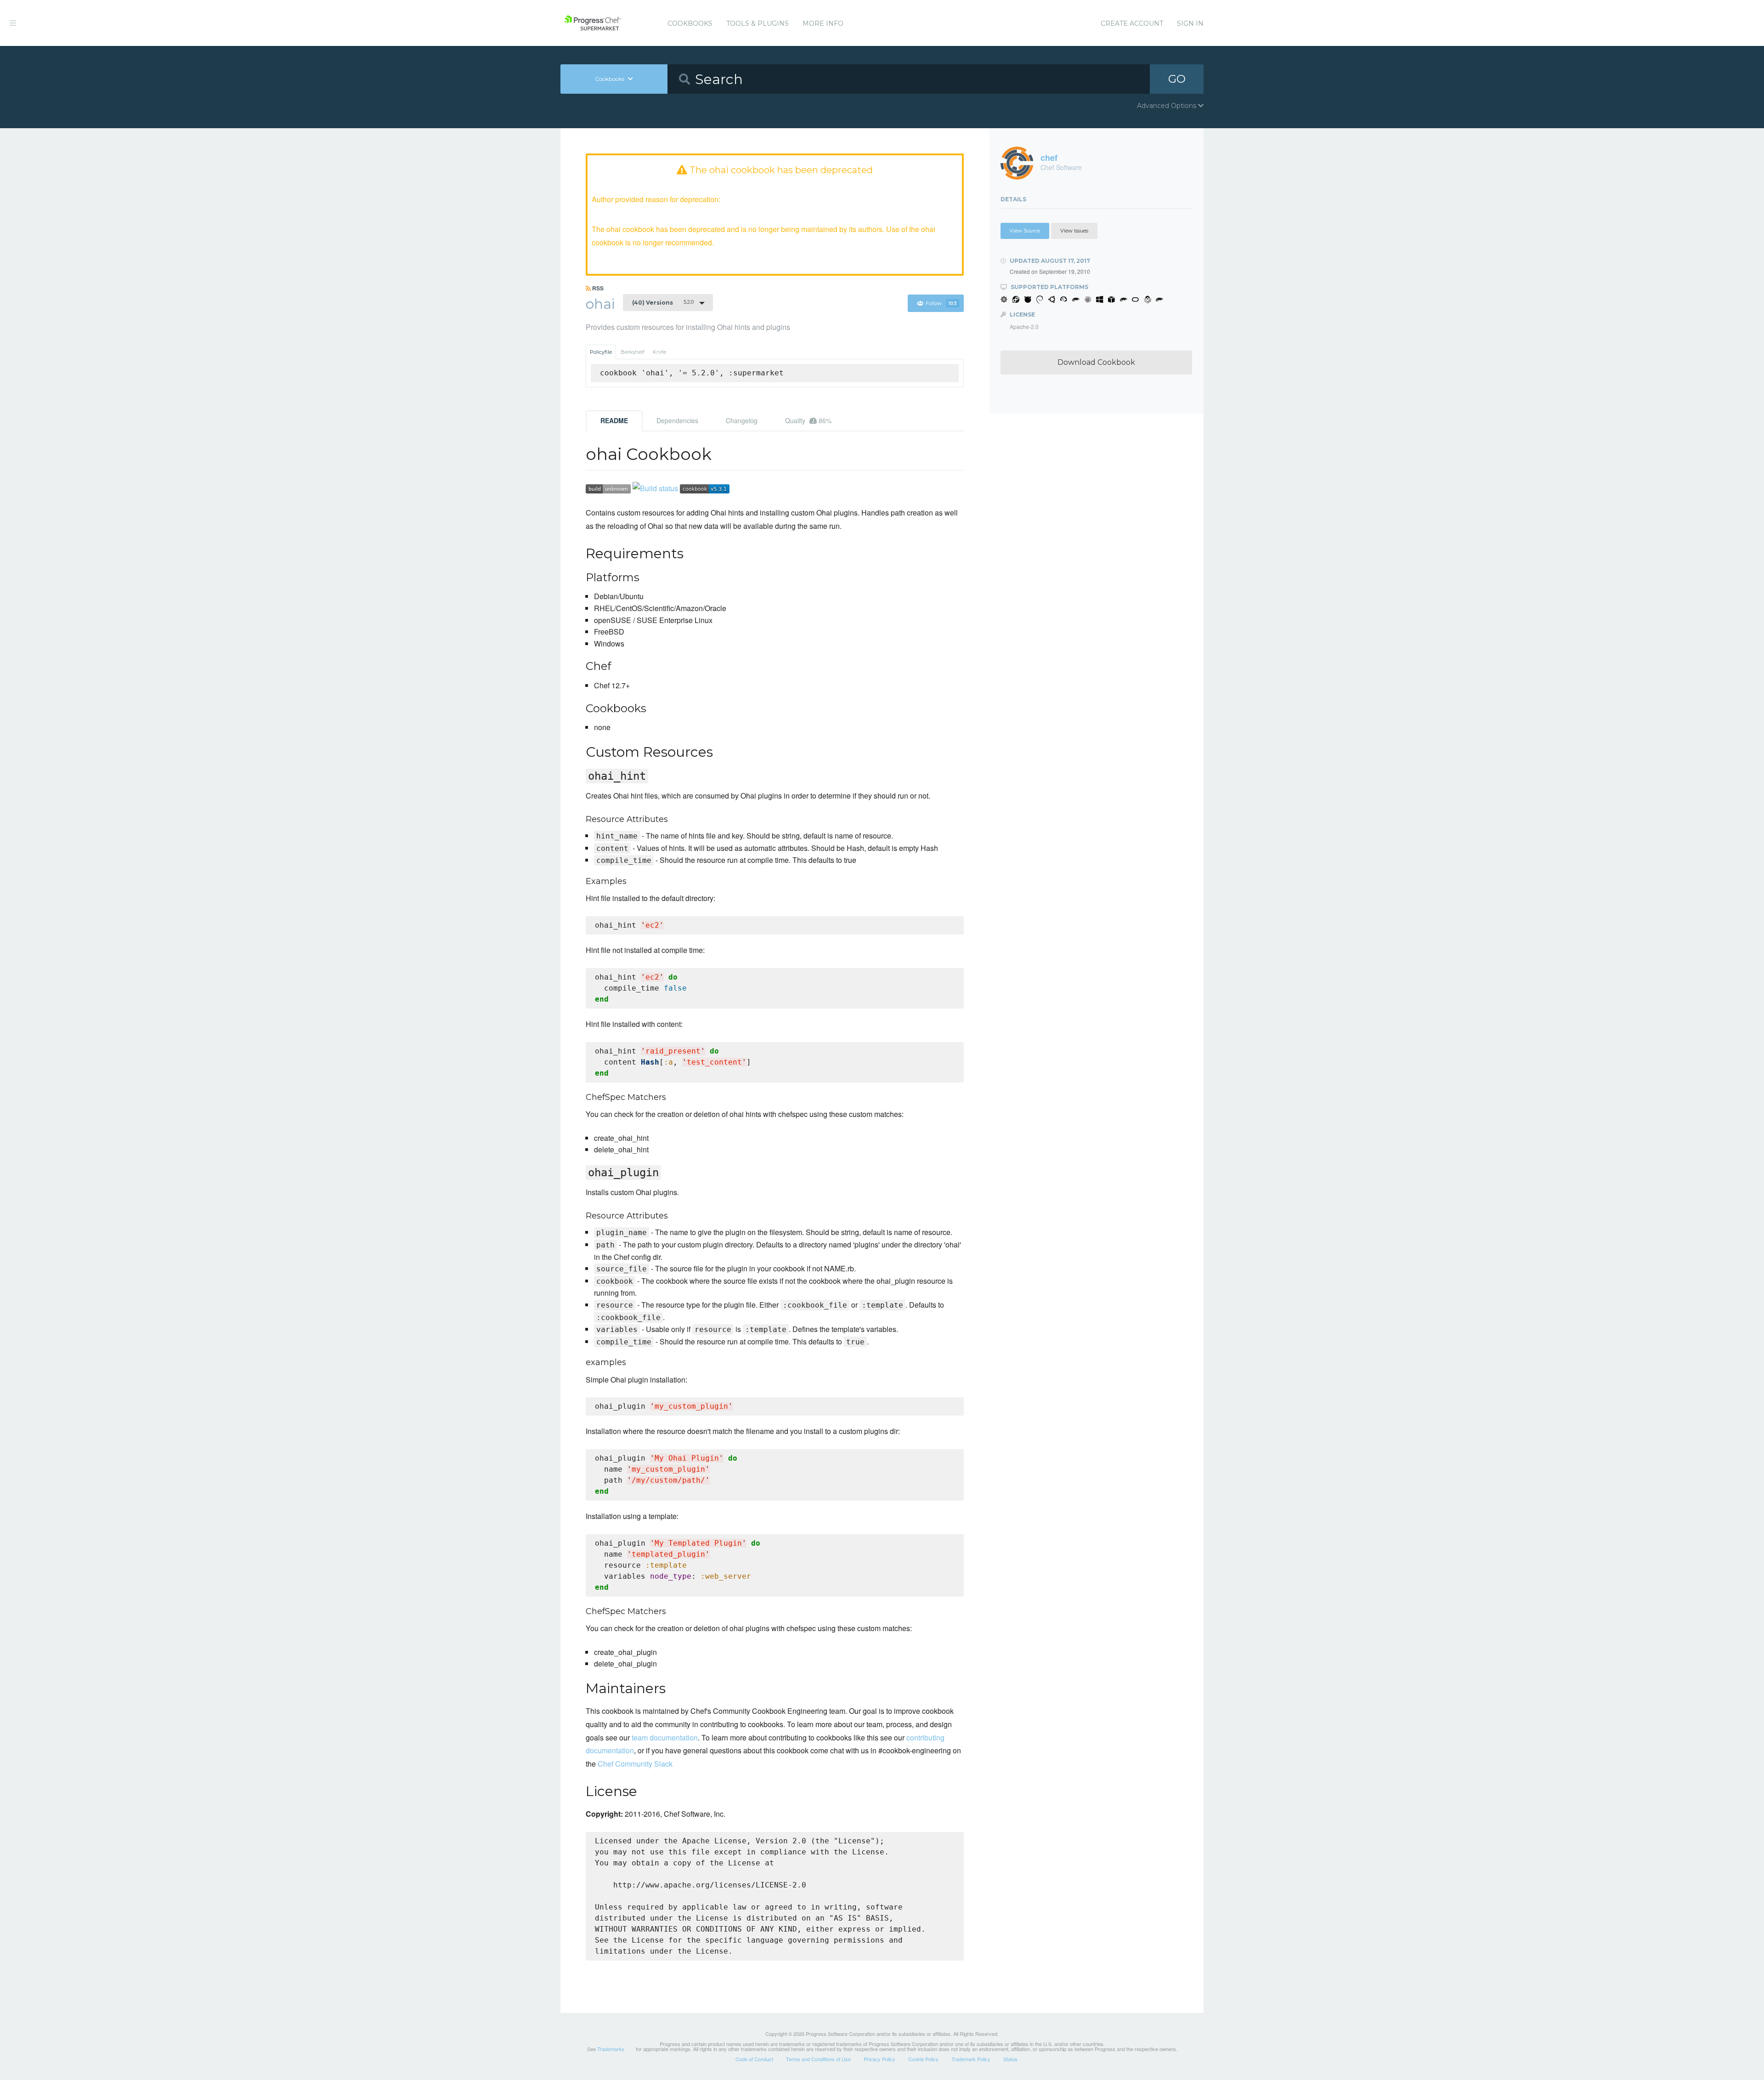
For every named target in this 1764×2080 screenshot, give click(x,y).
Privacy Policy (879, 2059)
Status (1010, 2059)
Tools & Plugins (758, 23)
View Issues (1074, 231)
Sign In (1190, 23)
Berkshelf (633, 352)
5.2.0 (663, 302)
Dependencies (677, 420)
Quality (808, 420)
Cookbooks (690, 23)
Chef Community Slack (635, 1764)
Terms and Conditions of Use (818, 2059)
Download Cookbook (1096, 362)
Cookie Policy (923, 2059)
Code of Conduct (754, 2059)
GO (1177, 79)
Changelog (742, 420)
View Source (1025, 231)
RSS (597, 288)
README (614, 420)
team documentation (665, 1737)
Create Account (1132, 23)
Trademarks (611, 2049)
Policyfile (601, 352)
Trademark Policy (971, 2059)
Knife (659, 352)
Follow (941, 303)
